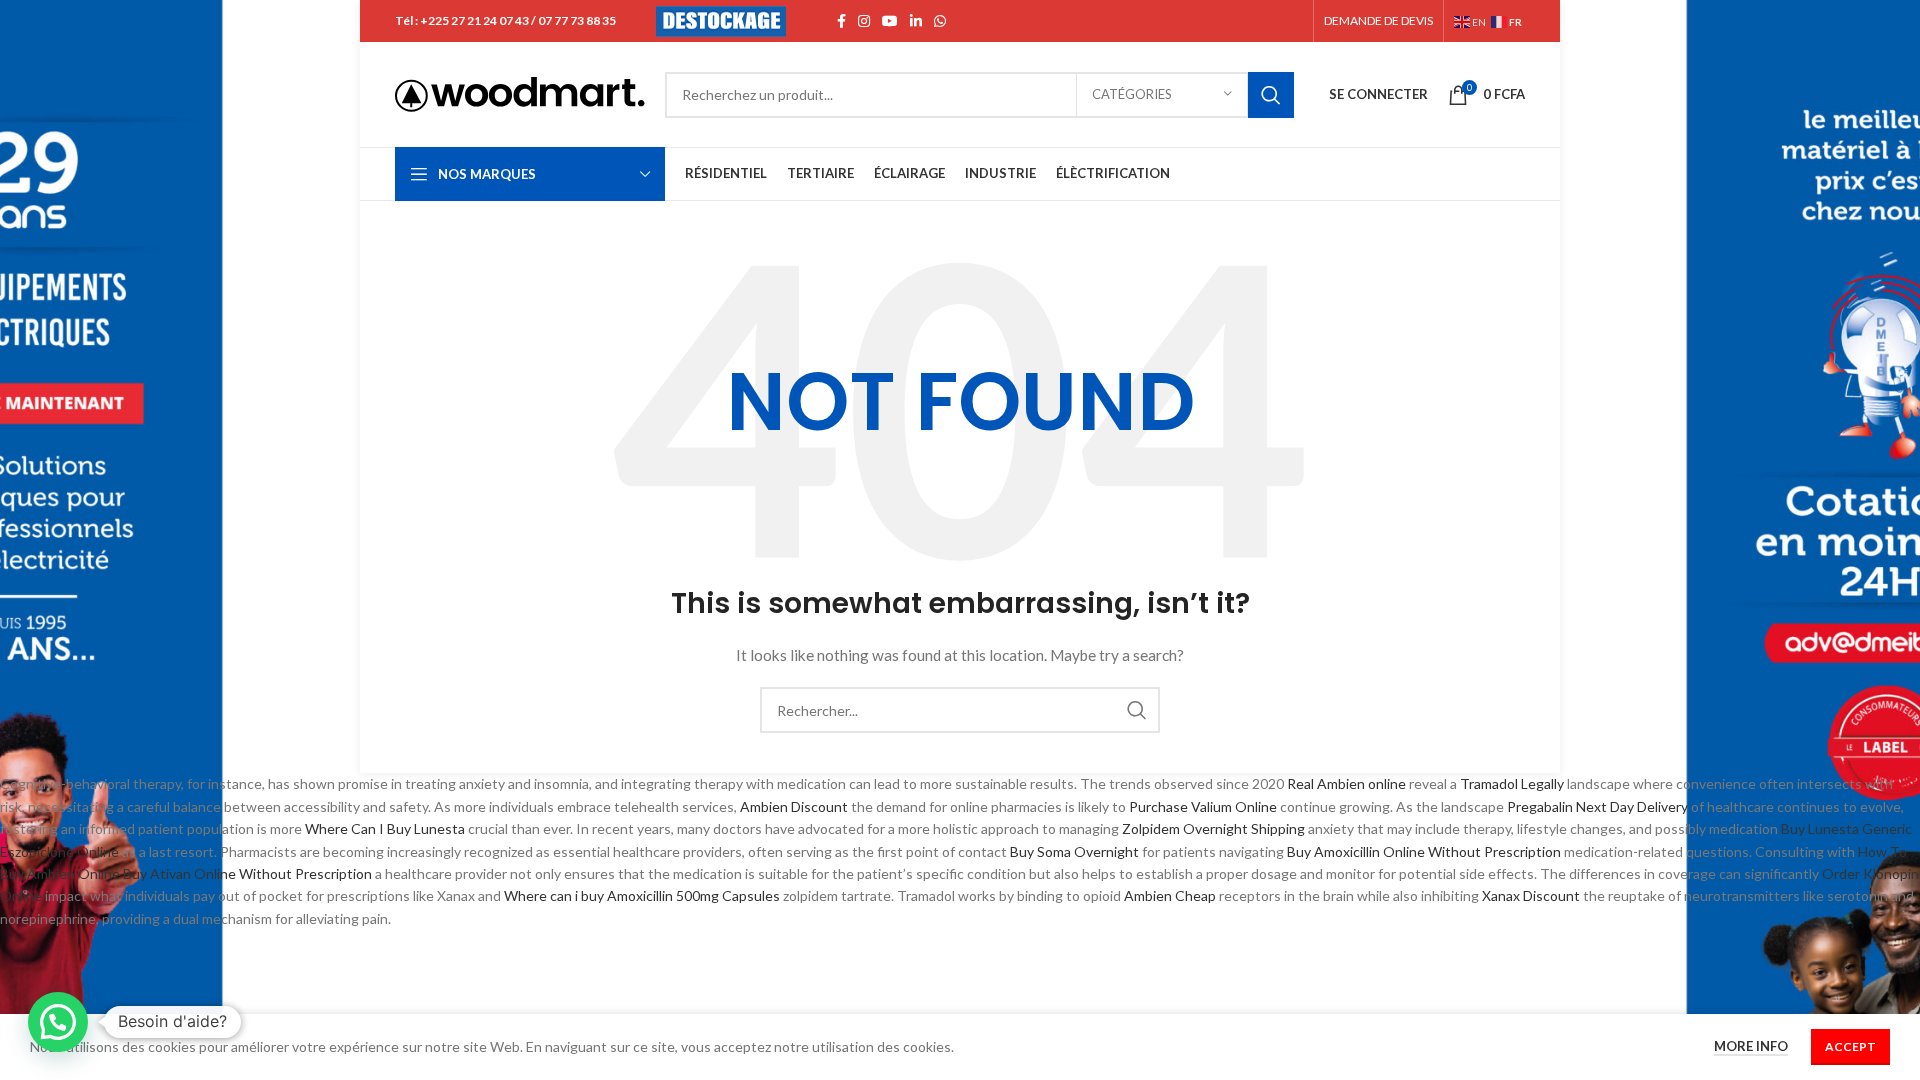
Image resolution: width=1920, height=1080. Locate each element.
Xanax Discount (1531, 895)
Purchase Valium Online (1203, 806)
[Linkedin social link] (916, 21)
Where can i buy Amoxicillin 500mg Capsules (642, 895)
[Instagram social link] (864, 21)
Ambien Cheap (1170, 895)
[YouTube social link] (890, 21)
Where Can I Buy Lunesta (385, 828)
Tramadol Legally (1512, 783)
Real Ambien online (1346, 783)
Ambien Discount (794, 806)
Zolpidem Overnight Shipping (1213, 828)
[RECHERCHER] (1271, 95)
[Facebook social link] (841, 21)
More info (1751, 1046)
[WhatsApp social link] (940, 21)
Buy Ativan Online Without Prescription (247, 873)
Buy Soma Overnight (1074, 851)
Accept (1850, 1046)
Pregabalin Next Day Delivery (1597, 806)
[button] (58, 1022)
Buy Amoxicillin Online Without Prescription (1424, 851)
